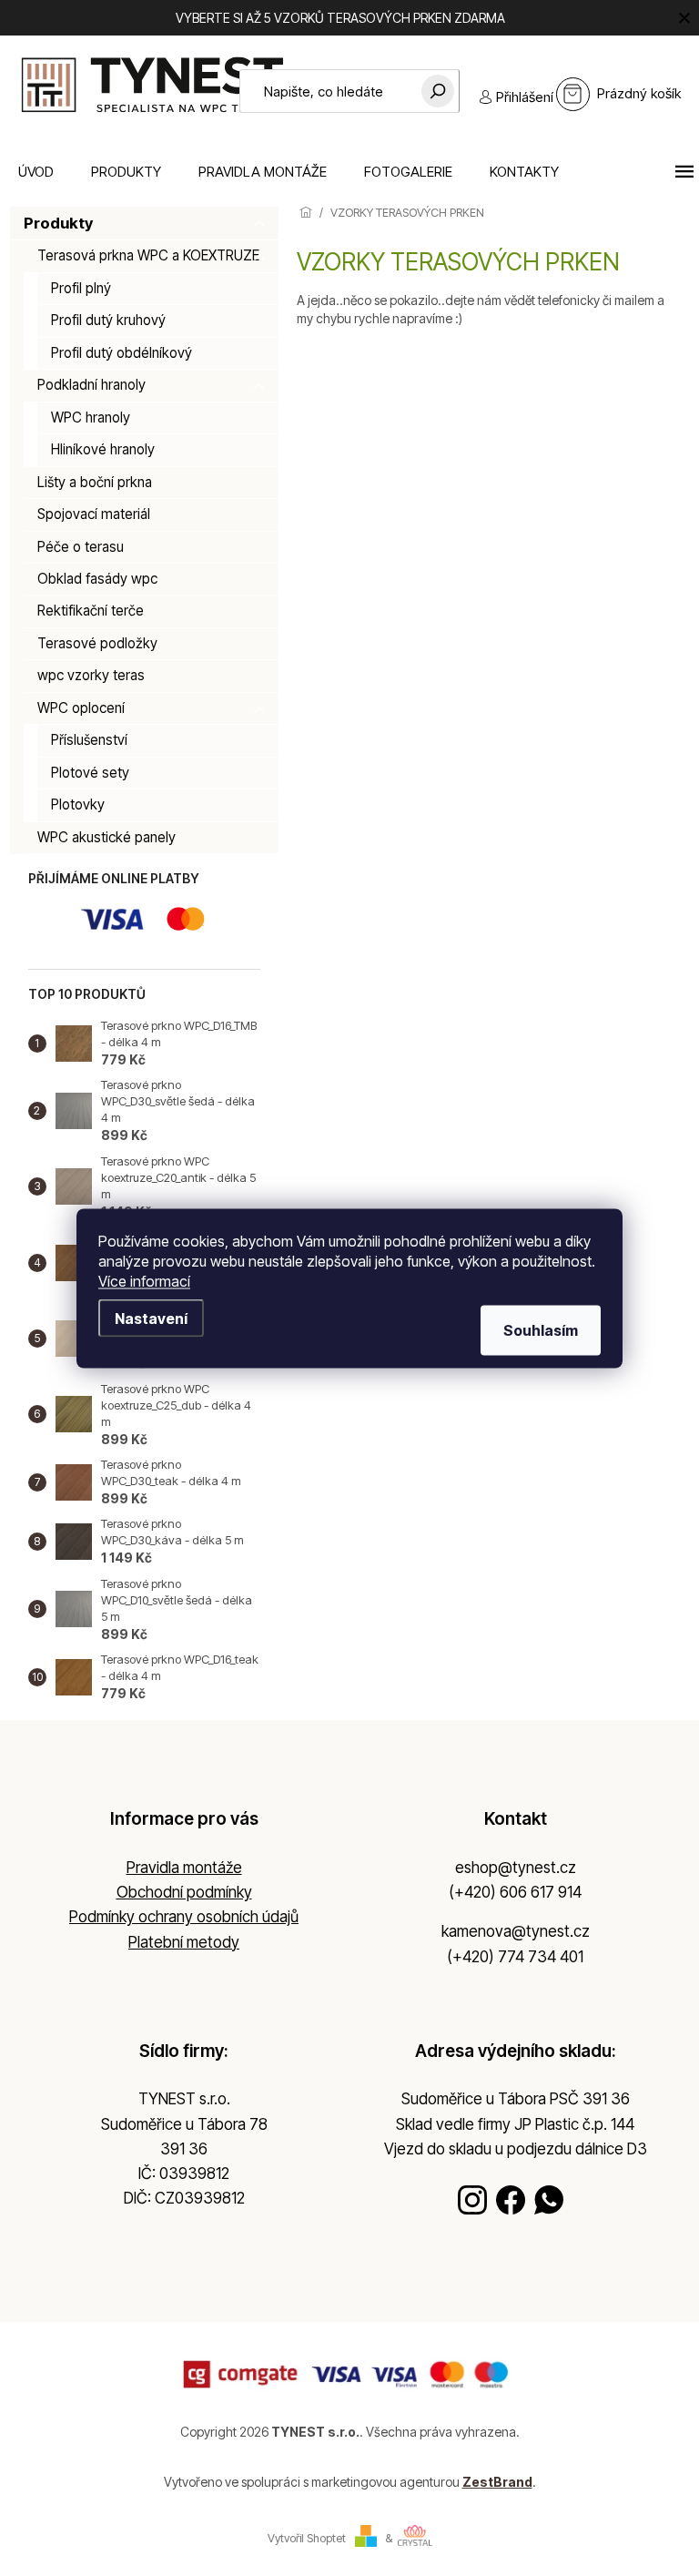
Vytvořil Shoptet (307, 2538)
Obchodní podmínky (184, 1892)
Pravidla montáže (184, 1868)
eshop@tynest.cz (516, 1868)
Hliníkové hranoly (103, 449)
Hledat (438, 91)
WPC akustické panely (106, 837)
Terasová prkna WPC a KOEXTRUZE (148, 255)
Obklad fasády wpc (97, 579)
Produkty (58, 223)
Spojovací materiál (94, 514)
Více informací (144, 1280)
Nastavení (151, 1318)
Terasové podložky (97, 643)
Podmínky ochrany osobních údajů (184, 1917)
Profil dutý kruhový (108, 320)
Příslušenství (89, 740)
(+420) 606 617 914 (515, 1892)
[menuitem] (36, 172)
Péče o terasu (81, 547)
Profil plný (81, 288)
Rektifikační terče (91, 611)
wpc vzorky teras (91, 675)
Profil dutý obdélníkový (122, 353)
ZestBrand (497, 2482)
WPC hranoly (91, 417)
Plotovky (78, 804)
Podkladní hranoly (91, 385)
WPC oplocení (81, 708)
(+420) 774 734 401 (515, 1957)
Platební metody (184, 1942)
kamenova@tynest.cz (516, 1931)
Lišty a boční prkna (95, 482)
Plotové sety (90, 773)
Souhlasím (541, 1329)
